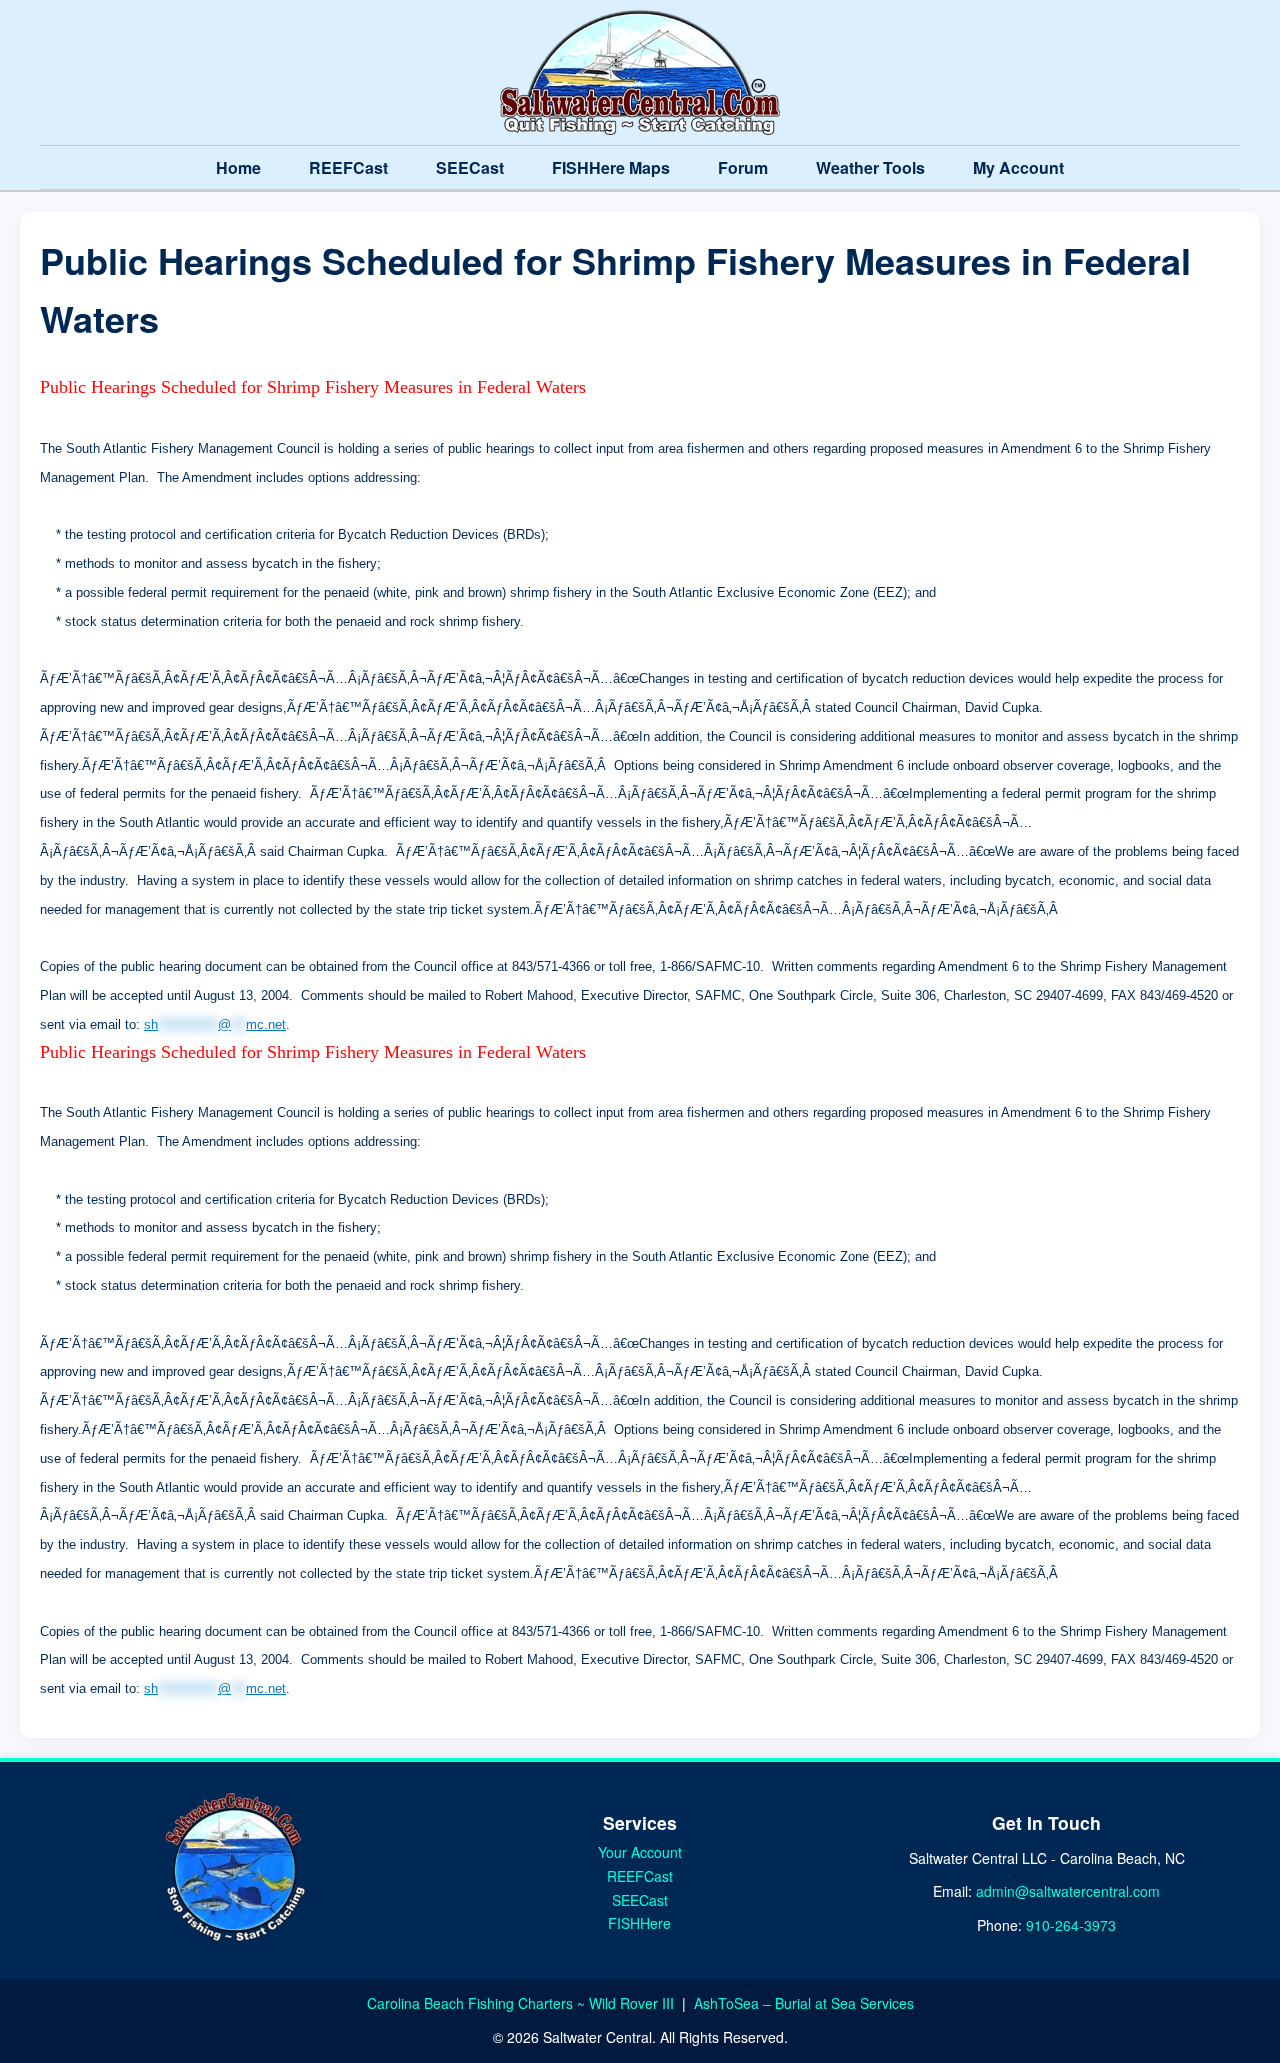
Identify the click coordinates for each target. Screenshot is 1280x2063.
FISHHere (639, 1923)
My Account (1018, 167)
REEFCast (348, 167)
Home (238, 167)
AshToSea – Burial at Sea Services (804, 2003)
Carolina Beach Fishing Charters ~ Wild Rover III (522, 2003)
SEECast (470, 167)
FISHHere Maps (611, 167)
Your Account (640, 1852)
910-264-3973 (1071, 1925)
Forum (743, 167)
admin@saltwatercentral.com (1068, 1891)
